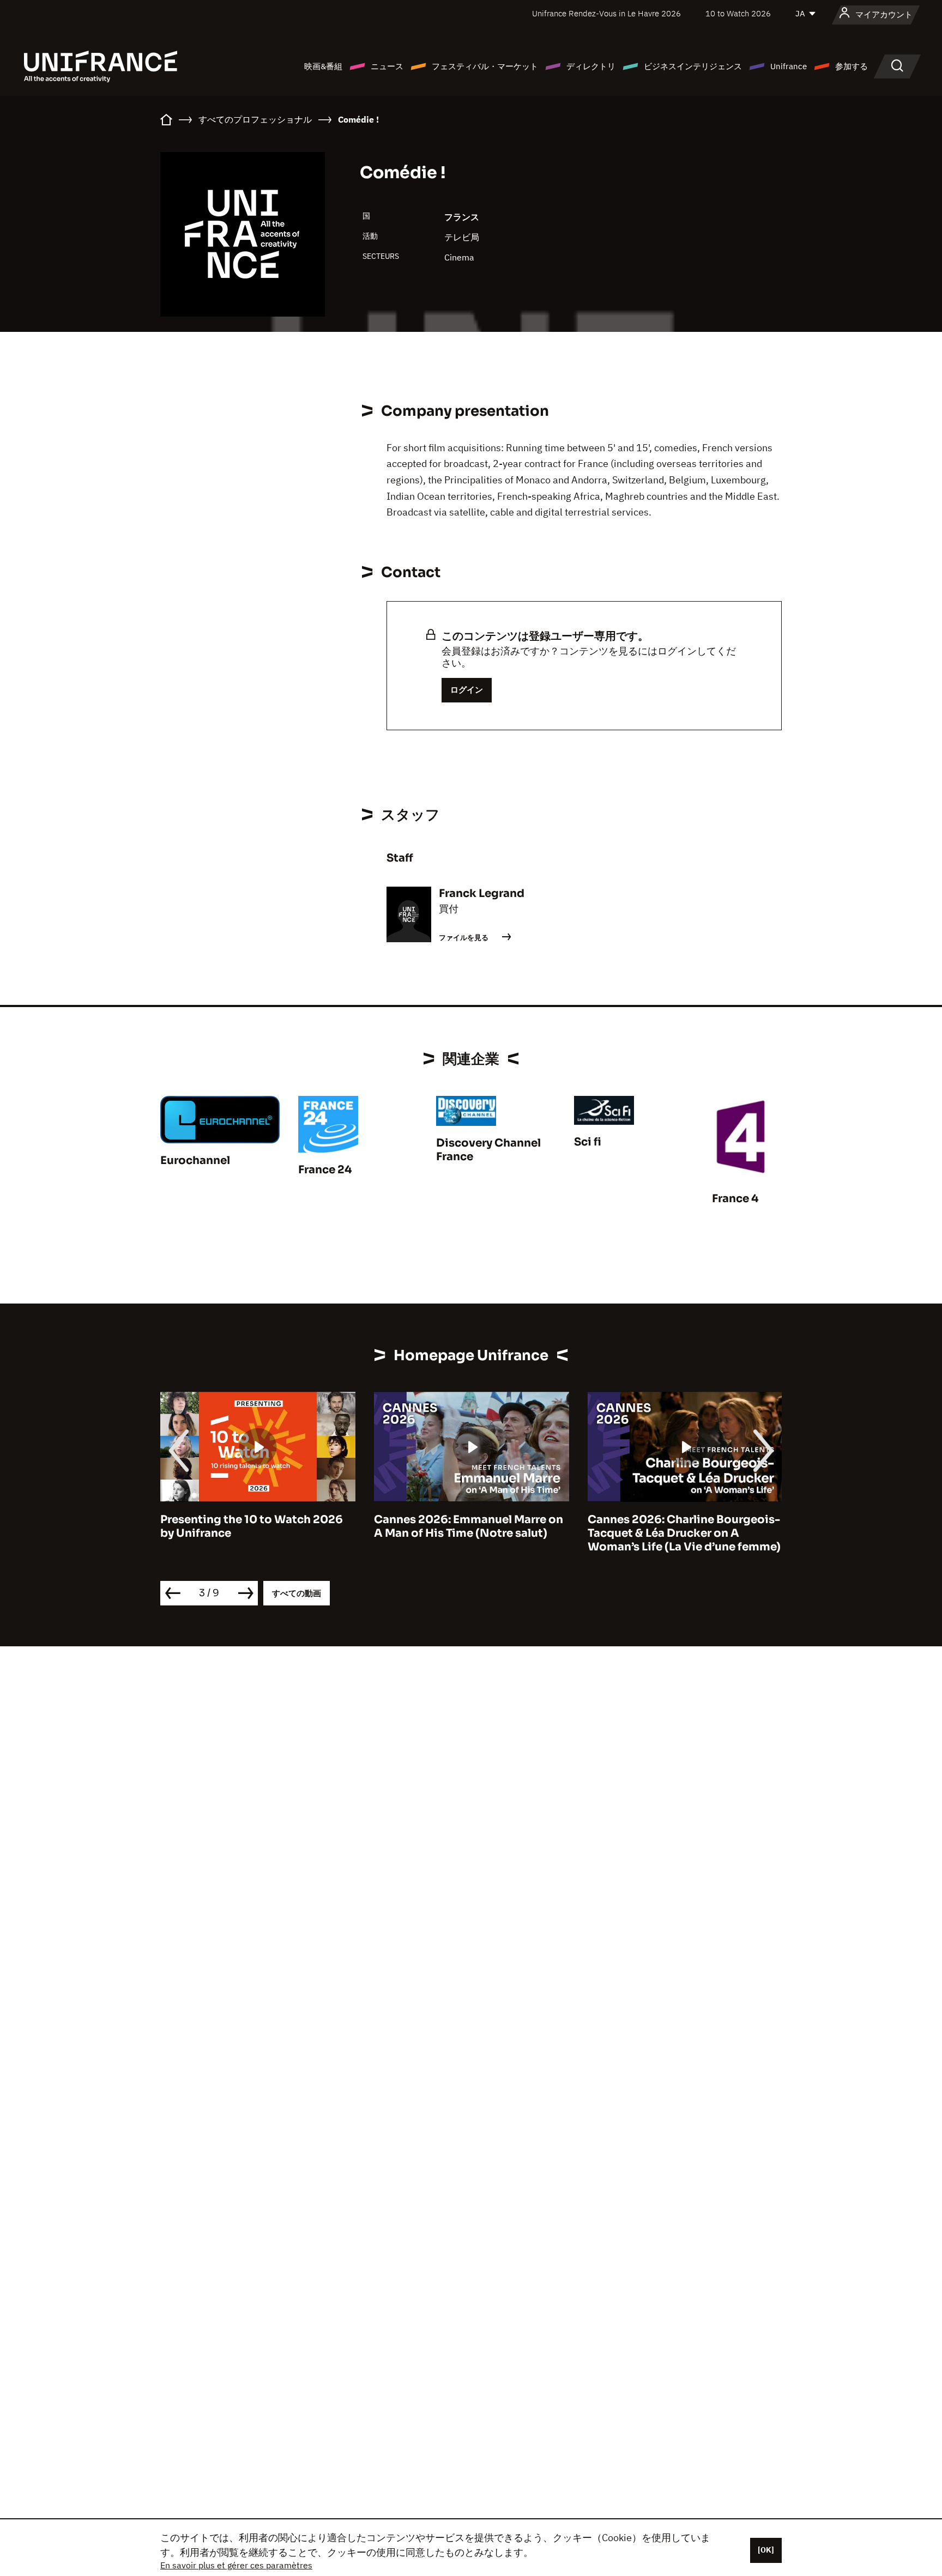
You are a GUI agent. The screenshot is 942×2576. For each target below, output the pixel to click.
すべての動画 (297, 1593)
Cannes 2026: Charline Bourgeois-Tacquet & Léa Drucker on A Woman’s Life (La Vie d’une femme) (684, 1533)
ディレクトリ (591, 66)
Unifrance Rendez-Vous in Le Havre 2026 (606, 13)
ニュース (387, 66)
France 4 (735, 1199)
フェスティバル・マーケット (485, 66)
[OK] (766, 2550)
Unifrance (789, 66)
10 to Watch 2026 (738, 13)
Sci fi (588, 1142)
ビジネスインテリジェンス (693, 66)
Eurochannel (195, 1160)
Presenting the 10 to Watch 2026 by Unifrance (252, 1526)
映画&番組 (323, 66)
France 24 (325, 1170)
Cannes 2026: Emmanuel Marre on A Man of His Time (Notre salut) (469, 1526)
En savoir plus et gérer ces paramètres (236, 2565)
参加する (852, 66)
